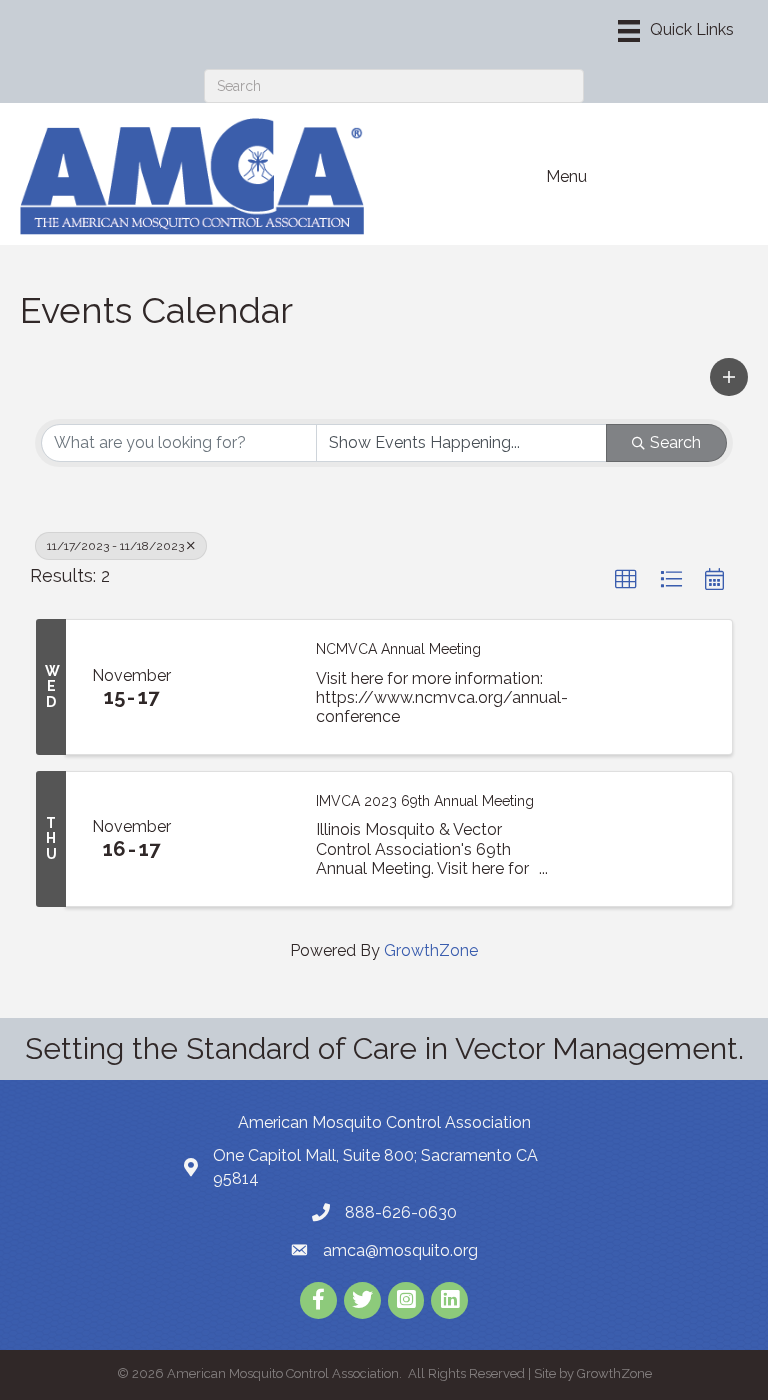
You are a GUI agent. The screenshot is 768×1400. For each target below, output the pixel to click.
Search (675, 442)
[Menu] (676, 31)
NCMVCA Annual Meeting (398, 649)
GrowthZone (431, 950)
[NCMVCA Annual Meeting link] (246, 687)
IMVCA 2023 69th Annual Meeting (425, 801)
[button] (729, 377)
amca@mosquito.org (400, 1250)
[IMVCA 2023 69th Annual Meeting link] (246, 839)
